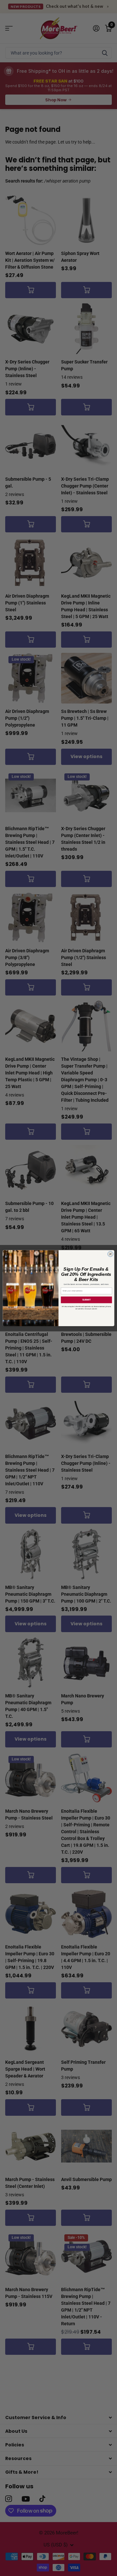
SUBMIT (86, 1300)
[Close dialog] (110, 1254)
